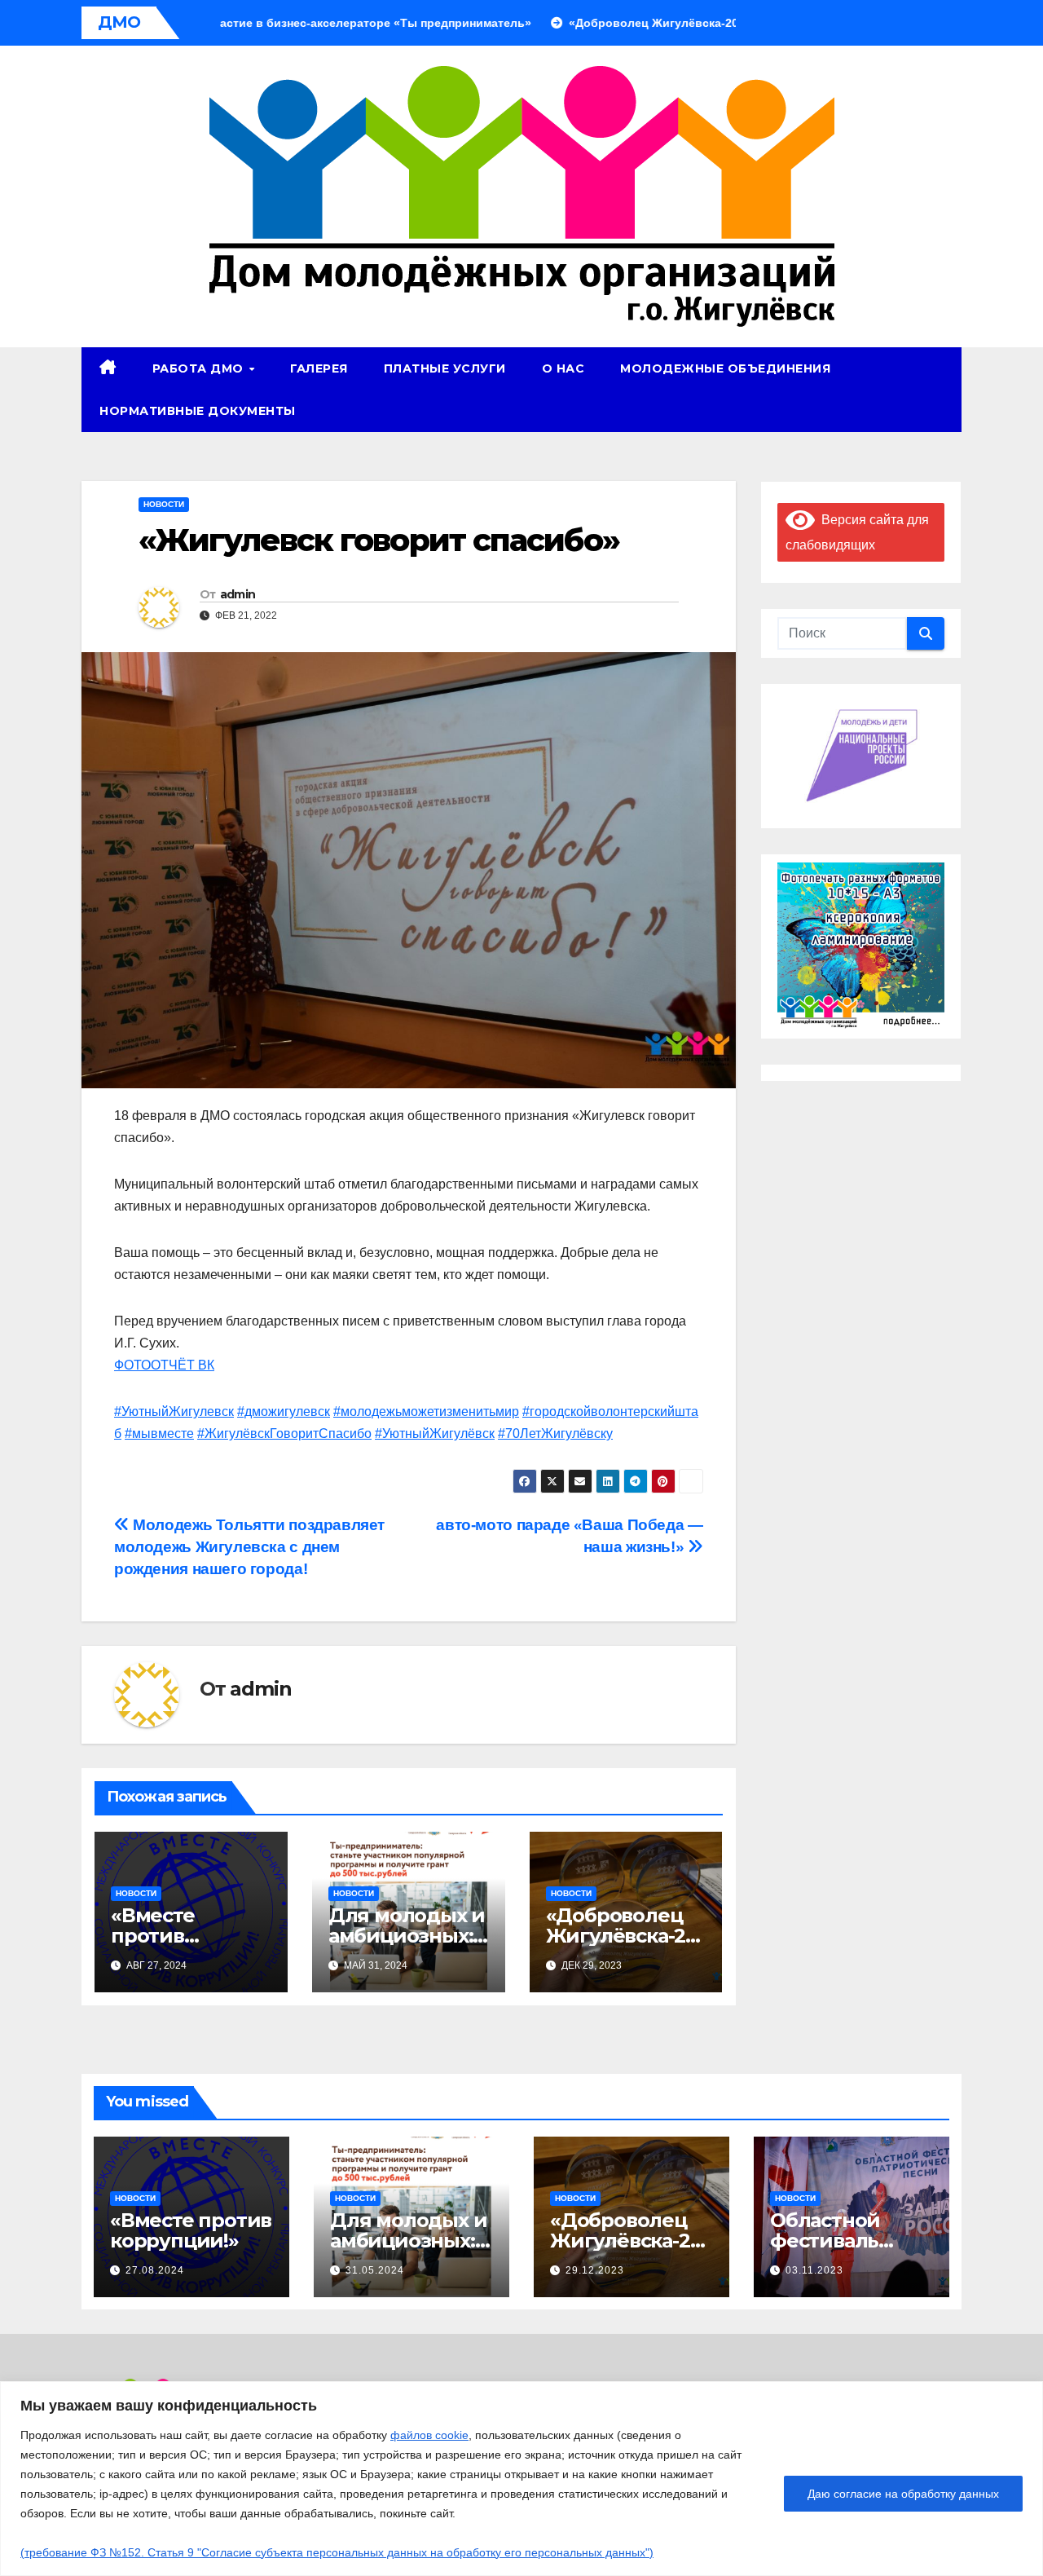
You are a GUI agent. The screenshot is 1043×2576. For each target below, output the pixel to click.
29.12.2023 (595, 2270)
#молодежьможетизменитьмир (426, 1412)
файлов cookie (429, 2435)
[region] (521, 2479)
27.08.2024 (155, 2270)
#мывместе (159, 1434)
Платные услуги (445, 368)
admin (238, 594)
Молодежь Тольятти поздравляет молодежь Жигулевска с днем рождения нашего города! (249, 1547)
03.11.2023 (814, 2270)
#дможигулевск (284, 1412)
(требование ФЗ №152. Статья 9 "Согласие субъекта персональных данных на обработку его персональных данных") (337, 2552)
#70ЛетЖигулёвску (555, 1434)
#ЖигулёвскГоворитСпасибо (284, 1434)
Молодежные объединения (725, 368)
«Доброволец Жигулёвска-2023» (622, 1936)
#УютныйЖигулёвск (435, 1434)
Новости (164, 504)
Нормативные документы (198, 411)
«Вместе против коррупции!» (175, 1936)
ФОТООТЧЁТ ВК (164, 1365)
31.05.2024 (375, 2270)
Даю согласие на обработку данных (903, 2494)
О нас (563, 368)
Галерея (319, 368)
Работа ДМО (200, 368)
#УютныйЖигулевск (174, 1412)
